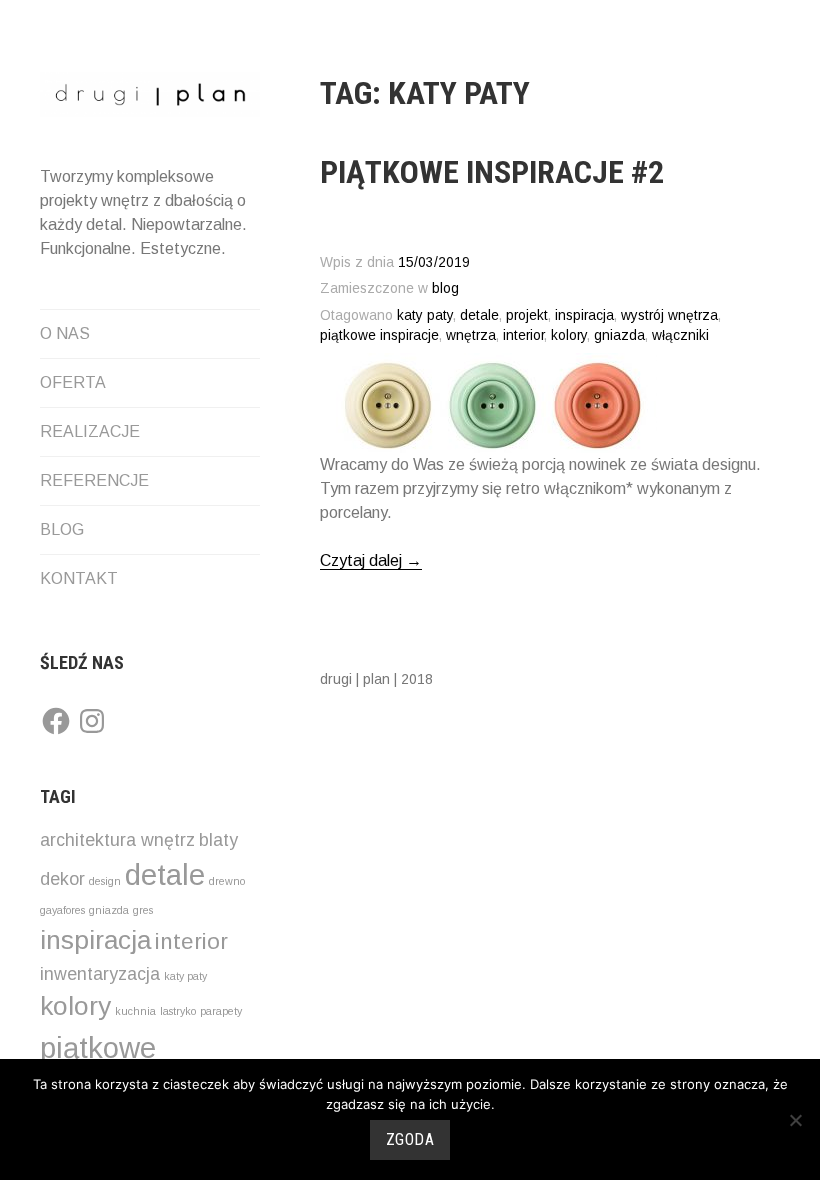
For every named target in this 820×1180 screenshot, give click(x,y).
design (105, 881)
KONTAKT (79, 578)
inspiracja (95, 940)
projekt (527, 315)
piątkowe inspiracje (379, 335)
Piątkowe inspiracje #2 (492, 172)
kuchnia (135, 1011)
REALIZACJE (90, 431)
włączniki (680, 335)
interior (191, 941)
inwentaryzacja (100, 974)
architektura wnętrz (117, 840)
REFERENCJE (94, 480)
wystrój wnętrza (669, 315)
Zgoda (410, 1139)
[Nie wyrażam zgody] (795, 1120)
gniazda (109, 910)
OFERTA (73, 382)
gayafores (62, 910)
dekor (62, 879)
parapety (221, 1011)
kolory (75, 1006)
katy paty (185, 976)
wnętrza (471, 335)
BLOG (62, 529)
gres (143, 910)
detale (165, 874)
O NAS (65, 333)
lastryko (178, 1011)
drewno (227, 881)
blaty (218, 840)
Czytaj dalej (371, 561)
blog (445, 288)
